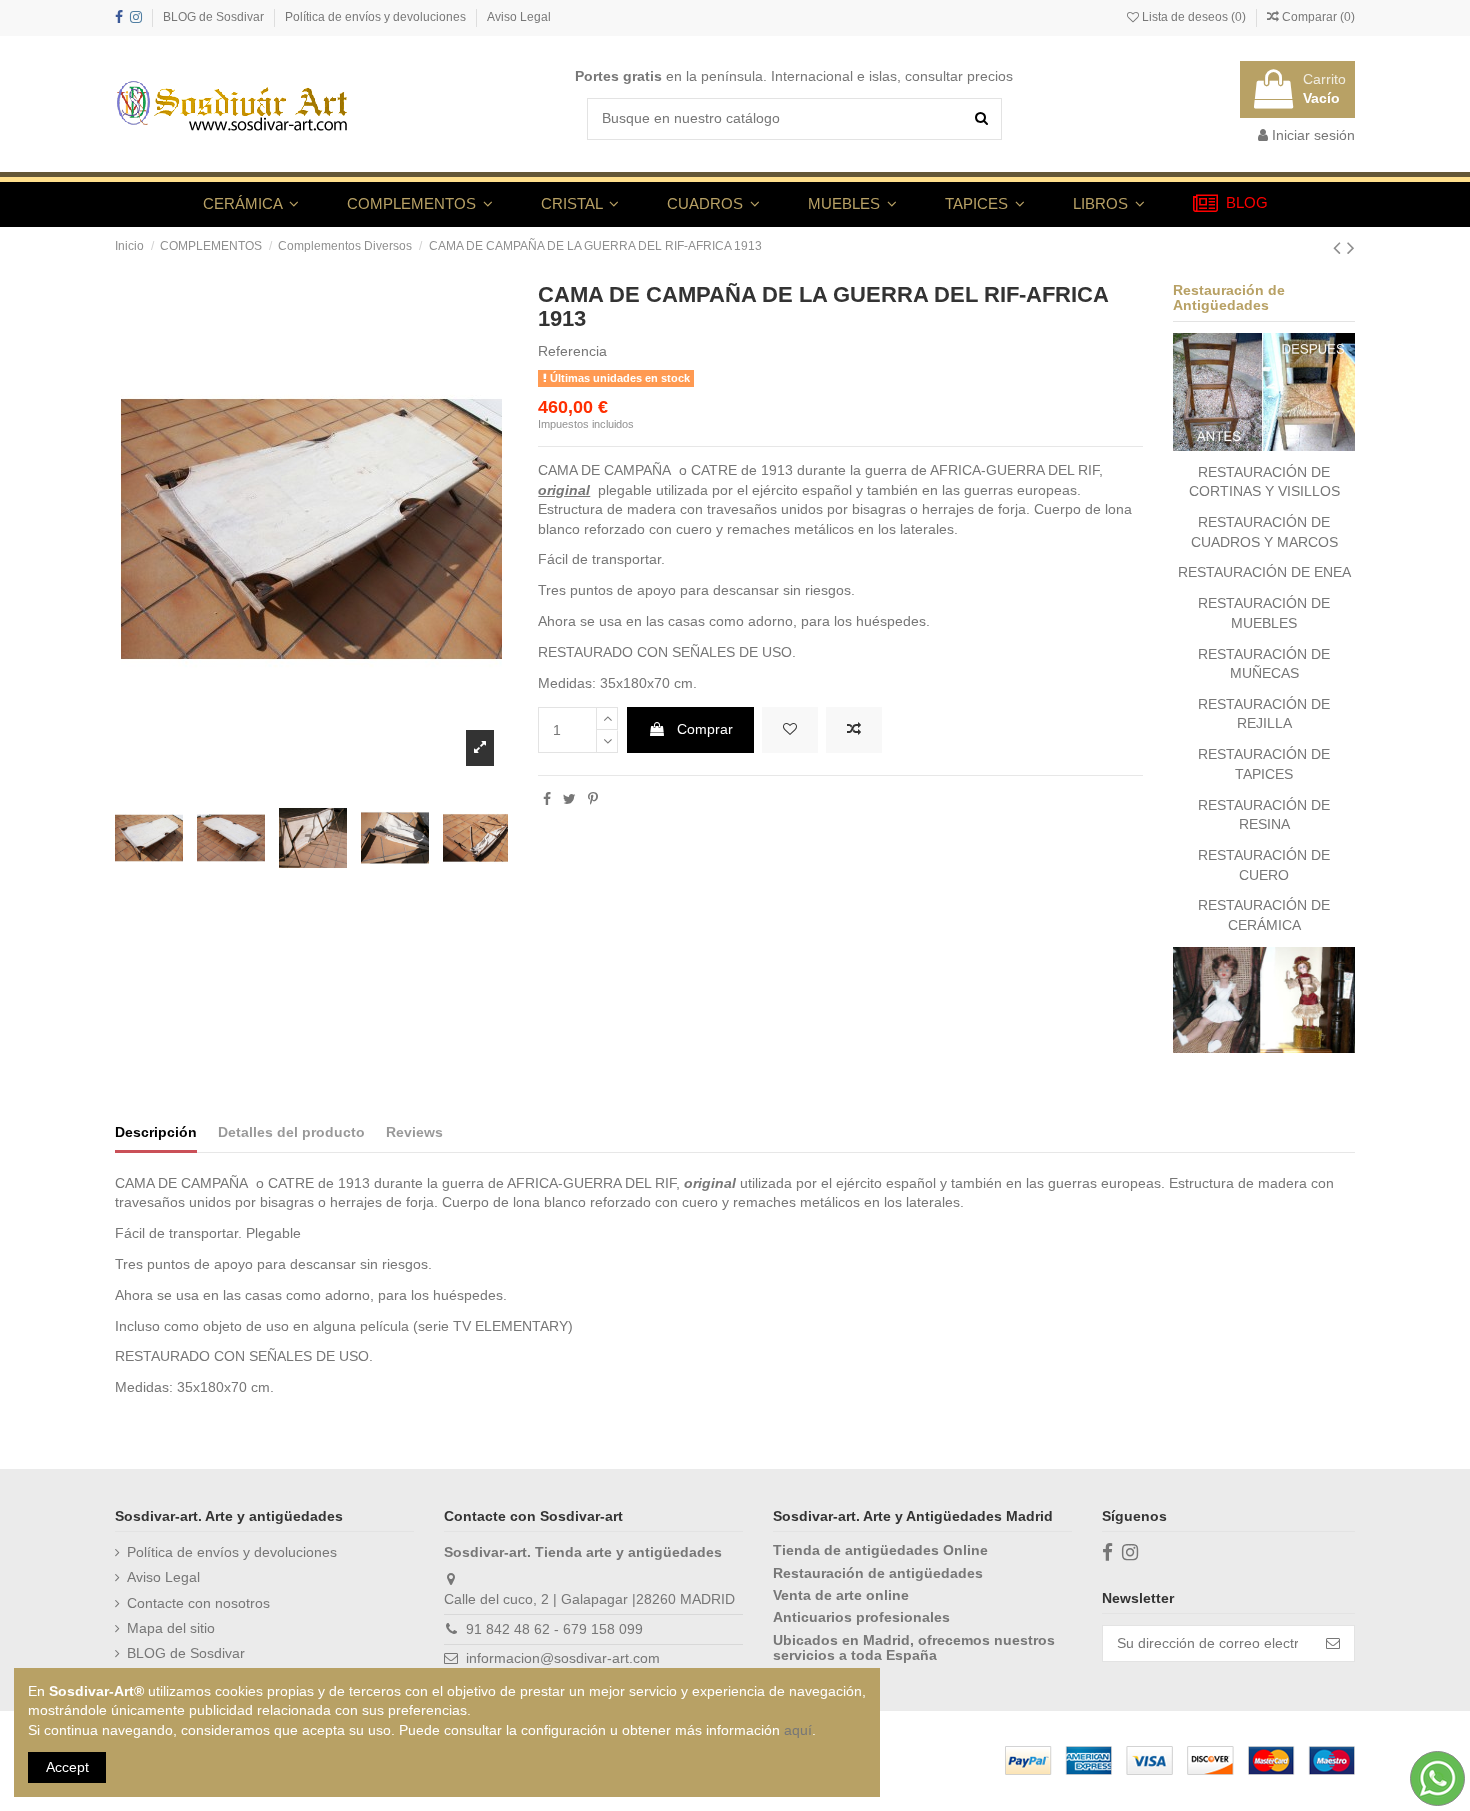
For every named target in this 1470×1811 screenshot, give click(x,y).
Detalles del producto (291, 1132)
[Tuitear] (569, 799)
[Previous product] (1340, 247)
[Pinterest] (593, 799)
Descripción (156, 1132)
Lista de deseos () (1194, 17)
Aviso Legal (519, 17)
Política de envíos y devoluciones (377, 17)
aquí (798, 1730)
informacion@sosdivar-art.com (563, 1658)
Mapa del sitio (171, 1628)
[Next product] (1351, 247)
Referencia (572, 351)
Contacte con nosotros (198, 1603)
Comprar (705, 729)
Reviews (414, 1132)
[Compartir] (547, 799)
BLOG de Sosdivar (215, 17)
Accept (67, 1767)
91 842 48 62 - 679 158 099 (554, 1629)
